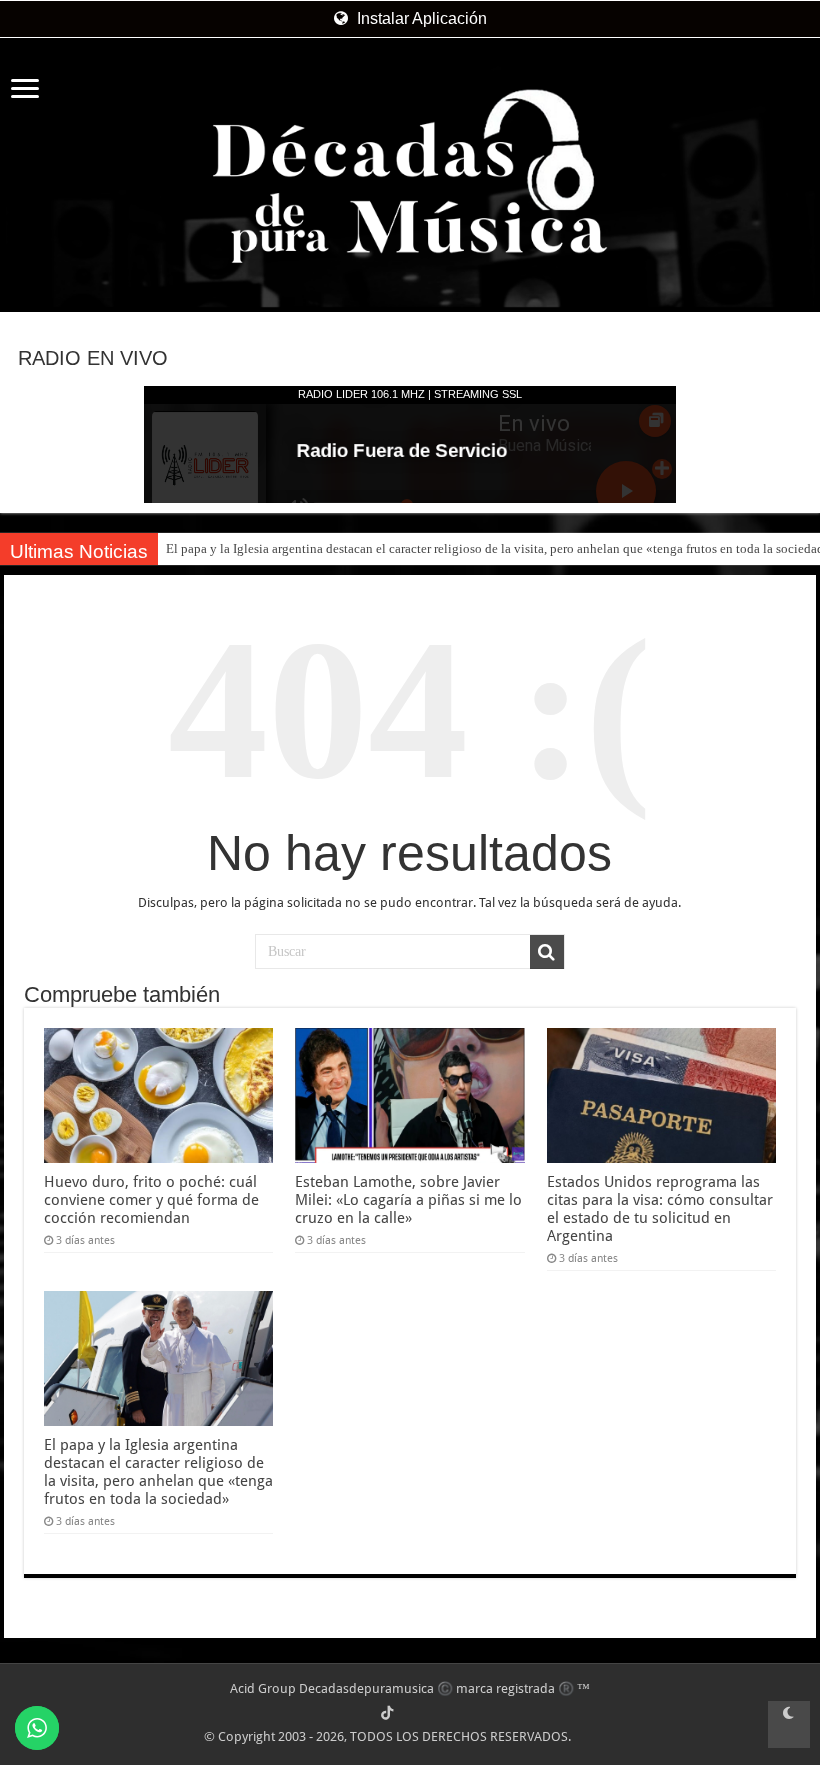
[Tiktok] (387, 1713)
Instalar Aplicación (420, 18)
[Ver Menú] (25, 90)
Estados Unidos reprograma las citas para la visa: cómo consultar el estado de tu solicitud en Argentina (660, 1209)
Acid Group (263, 1688)
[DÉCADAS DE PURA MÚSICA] (410, 176)
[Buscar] (547, 952)
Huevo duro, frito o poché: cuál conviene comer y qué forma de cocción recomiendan (151, 1200)
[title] (789, 1724)
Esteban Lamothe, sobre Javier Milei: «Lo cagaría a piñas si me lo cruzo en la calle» (408, 1200)
